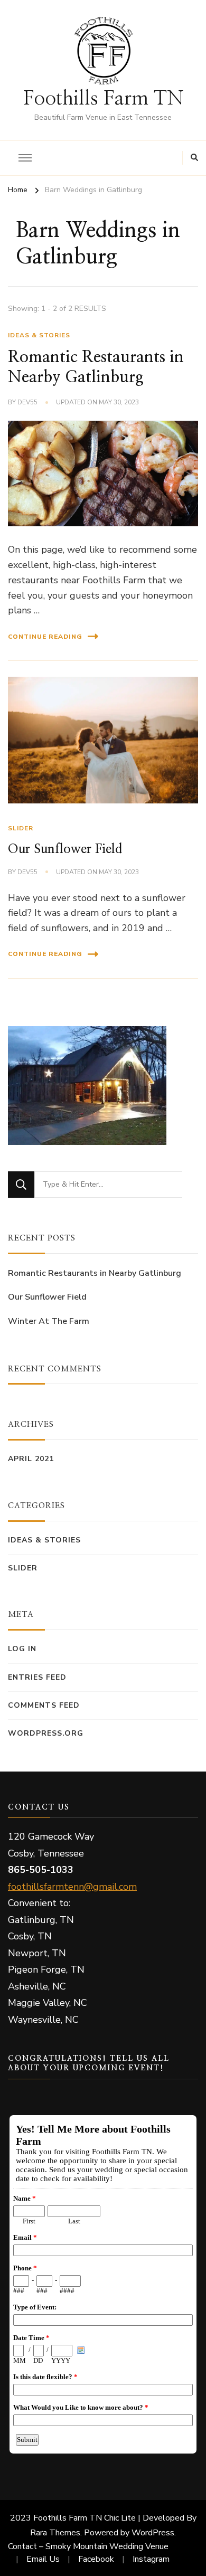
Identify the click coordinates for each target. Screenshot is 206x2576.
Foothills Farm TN (103, 98)
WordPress (153, 2533)
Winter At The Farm (49, 1321)
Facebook (96, 2559)
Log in (22, 1649)
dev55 (27, 402)
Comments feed (44, 1705)
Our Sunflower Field (65, 849)
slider (21, 828)
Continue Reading (45, 637)
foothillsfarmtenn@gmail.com (72, 1887)
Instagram (151, 2559)
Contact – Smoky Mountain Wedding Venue (88, 2546)
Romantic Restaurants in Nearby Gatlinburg (95, 1273)
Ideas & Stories (39, 335)
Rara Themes (55, 2533)
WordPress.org (46, 1733)
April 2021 (31, 1459)
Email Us (43, 2559)
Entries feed (37, 1677)
